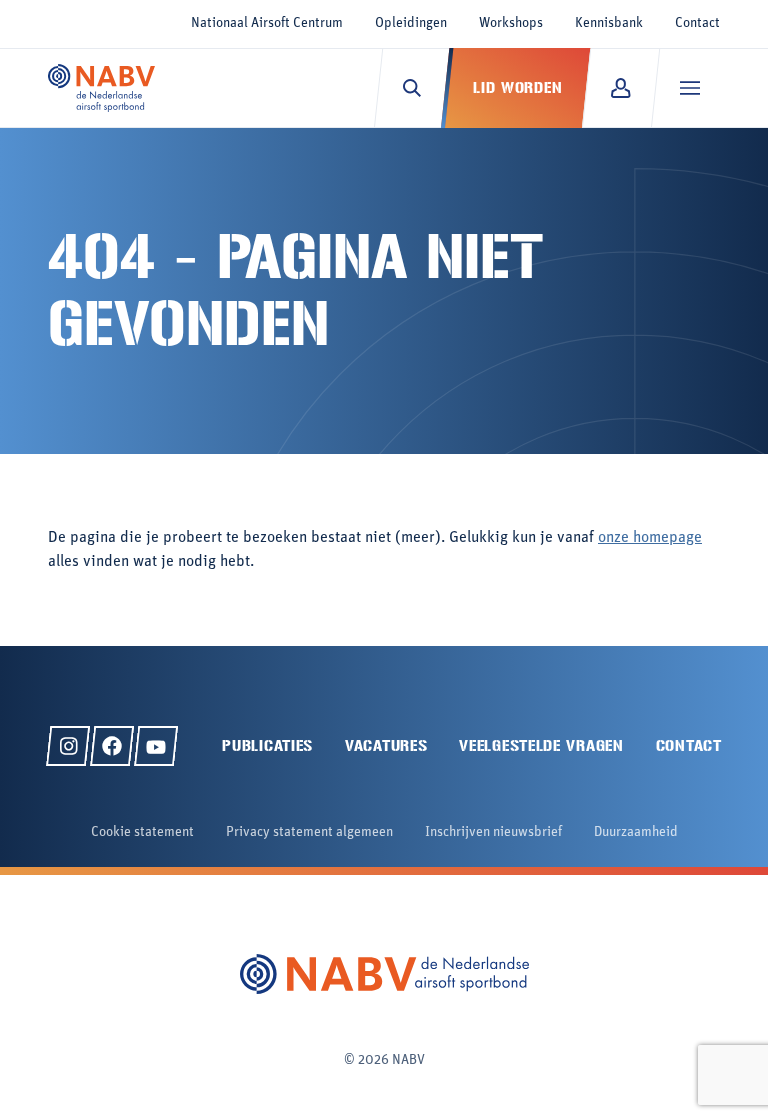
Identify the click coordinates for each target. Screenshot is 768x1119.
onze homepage (650, 538)
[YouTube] (156, 746)
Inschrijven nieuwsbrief (493, 832)
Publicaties (267, 745)
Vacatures (386, 745)
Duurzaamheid (636, 832)
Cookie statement (142, 832)
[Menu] (689, 88)
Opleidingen (411, 23)
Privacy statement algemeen (309, 832)
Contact (697, 23)
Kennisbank (609, 23)
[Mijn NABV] (620, 88)
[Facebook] (112, 746)
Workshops (511, 23)
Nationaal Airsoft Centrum (267, 23)
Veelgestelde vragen (541, 745)
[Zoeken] (411, 88)
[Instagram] (68, 746)
